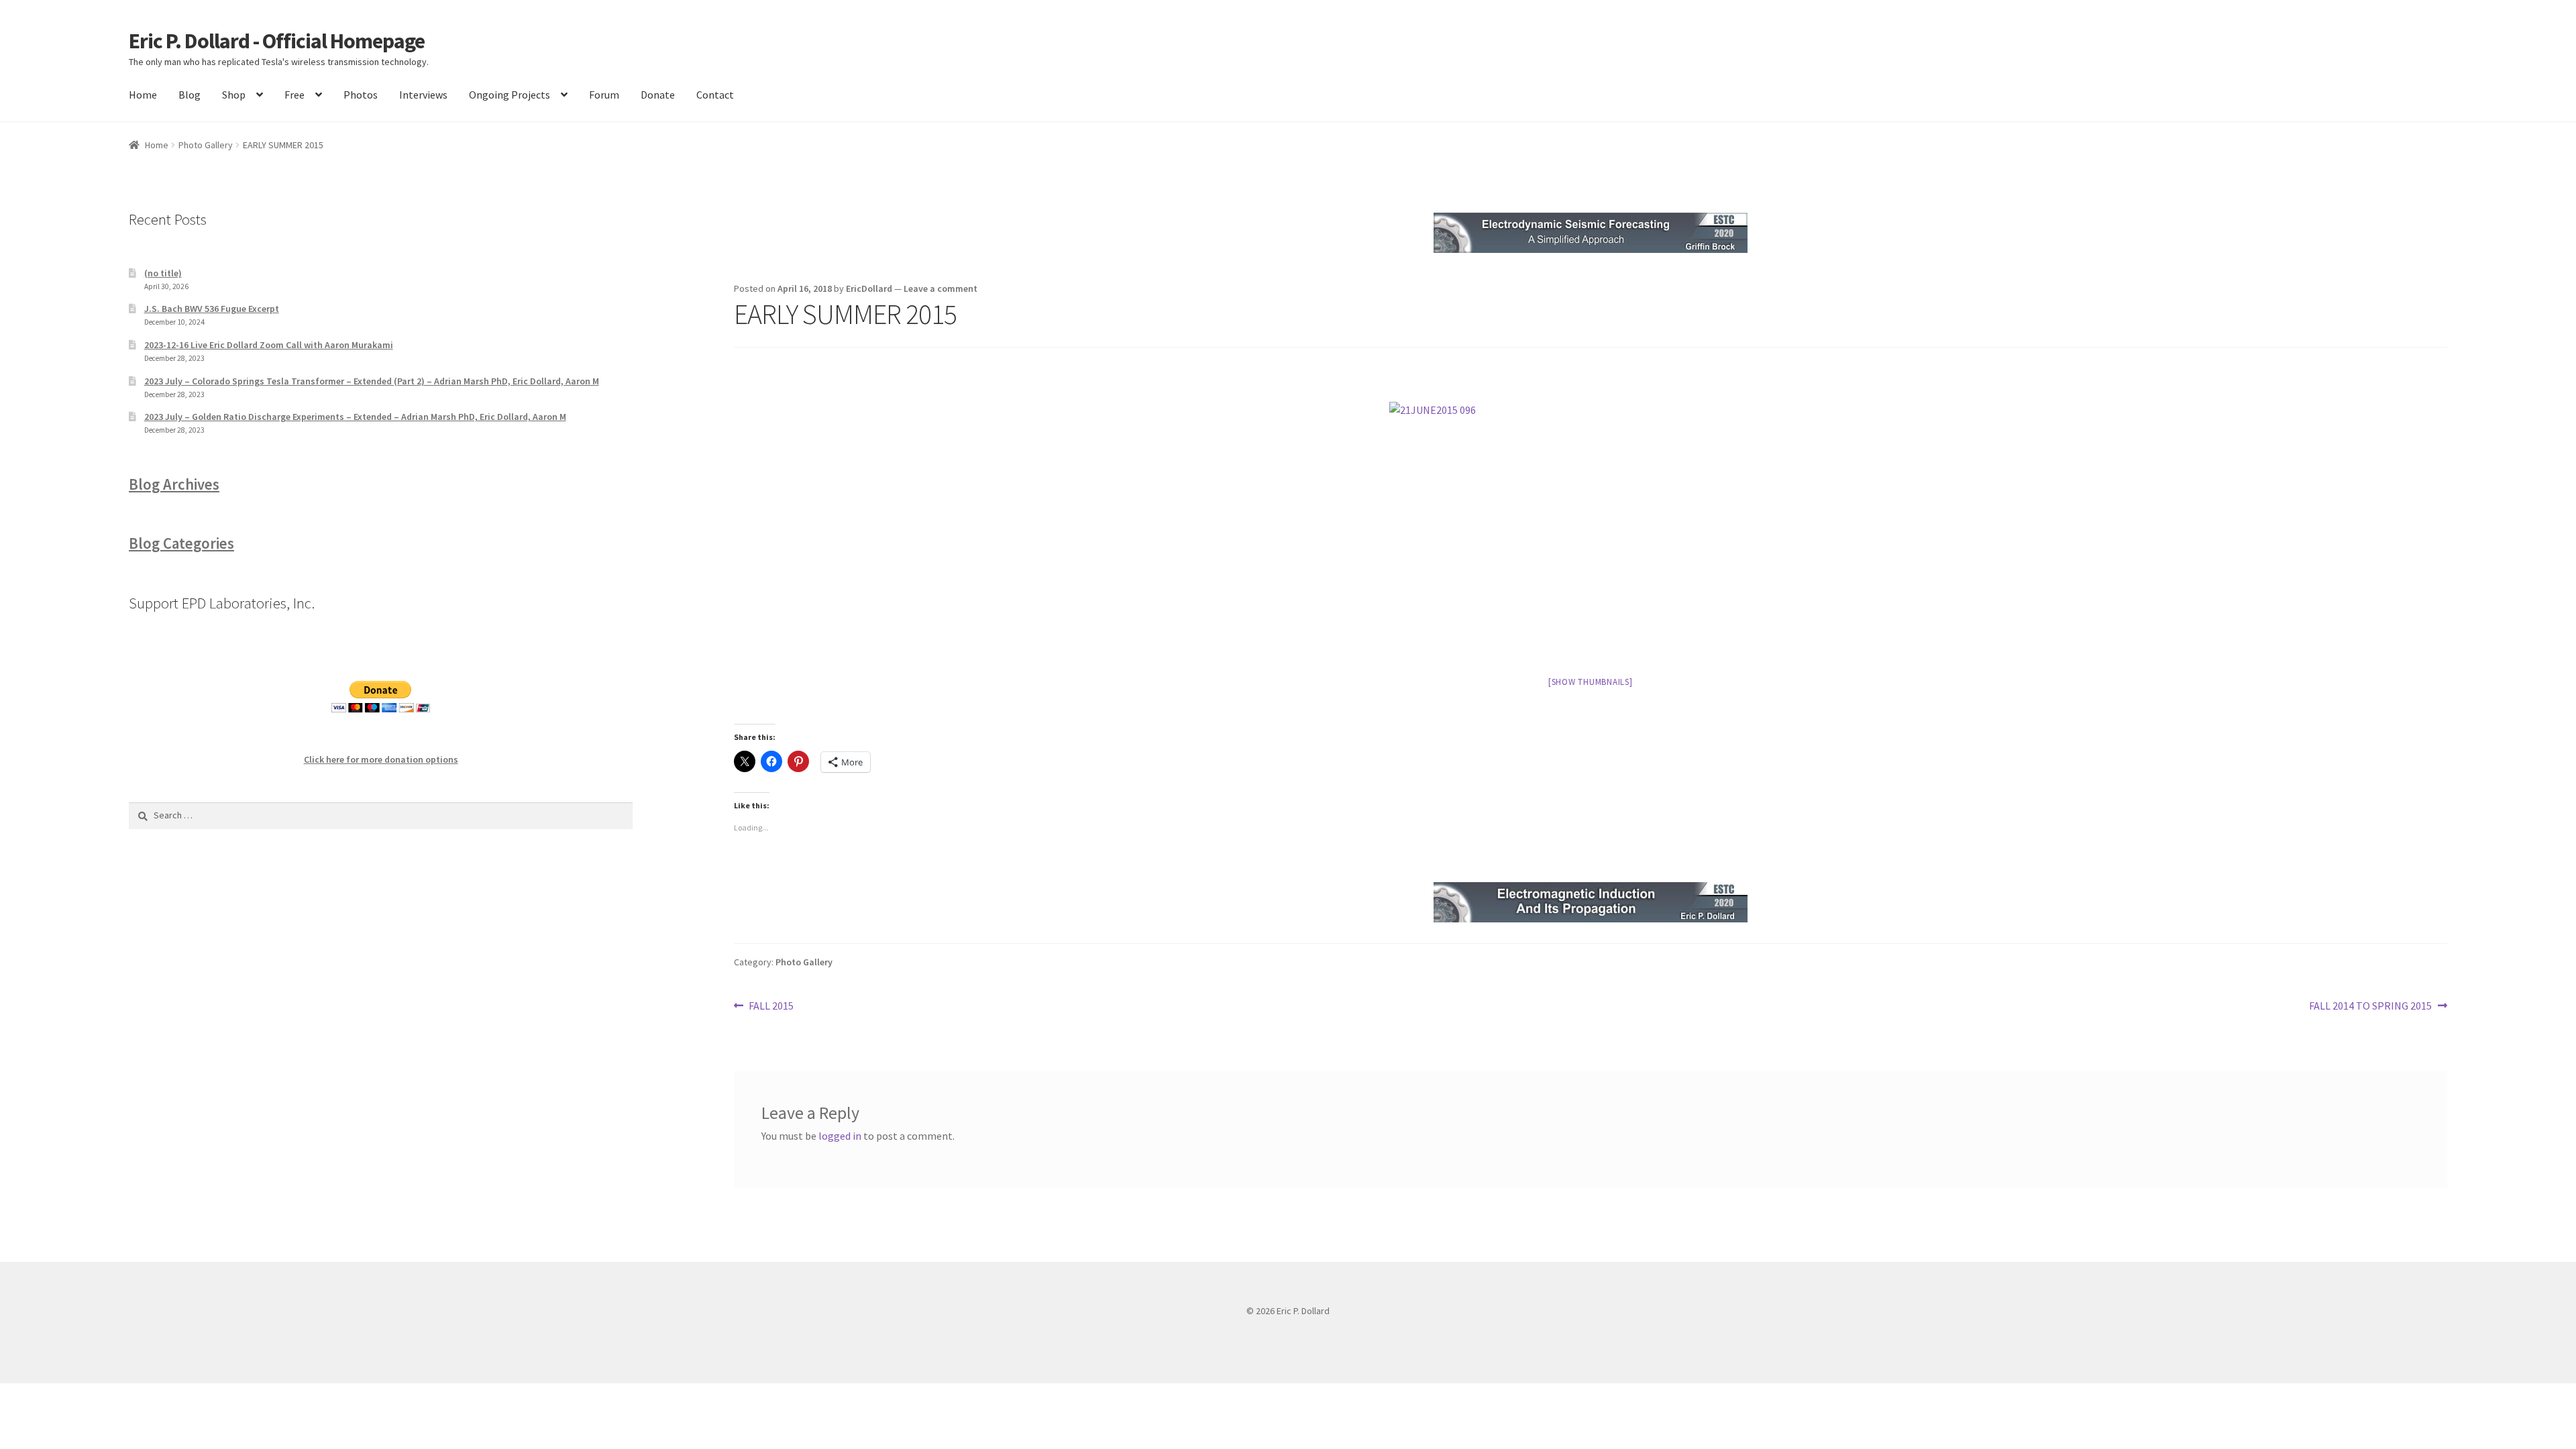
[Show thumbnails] (1591, 682)
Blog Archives (174, 484)
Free (294, 95)
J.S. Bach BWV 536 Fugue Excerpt (212, 309)
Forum (604, 95)
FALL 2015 (771, 1007)
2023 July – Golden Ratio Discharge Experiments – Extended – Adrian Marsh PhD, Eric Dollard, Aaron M (355, 417)
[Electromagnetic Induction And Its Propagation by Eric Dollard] (1591, 902)
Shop (234, 95)
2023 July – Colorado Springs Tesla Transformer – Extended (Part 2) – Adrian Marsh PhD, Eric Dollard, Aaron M (372, 381)
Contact (715, 95)
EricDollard (869, 288)
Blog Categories (181, 543)
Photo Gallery (206, 145)
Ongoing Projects (509, 95)
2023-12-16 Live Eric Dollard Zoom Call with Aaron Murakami (269, 345)
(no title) (163, 273)
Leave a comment (941, 288)
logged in (840, 1136)
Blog (190, 95)
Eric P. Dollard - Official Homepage (277, 41)
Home (143, 95)
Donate (658, 95)
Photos (361, 95)
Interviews (423, 95)
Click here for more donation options (381, 759)
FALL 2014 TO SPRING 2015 (2370, 1007)
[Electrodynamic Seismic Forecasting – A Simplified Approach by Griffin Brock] (1591, 233)
